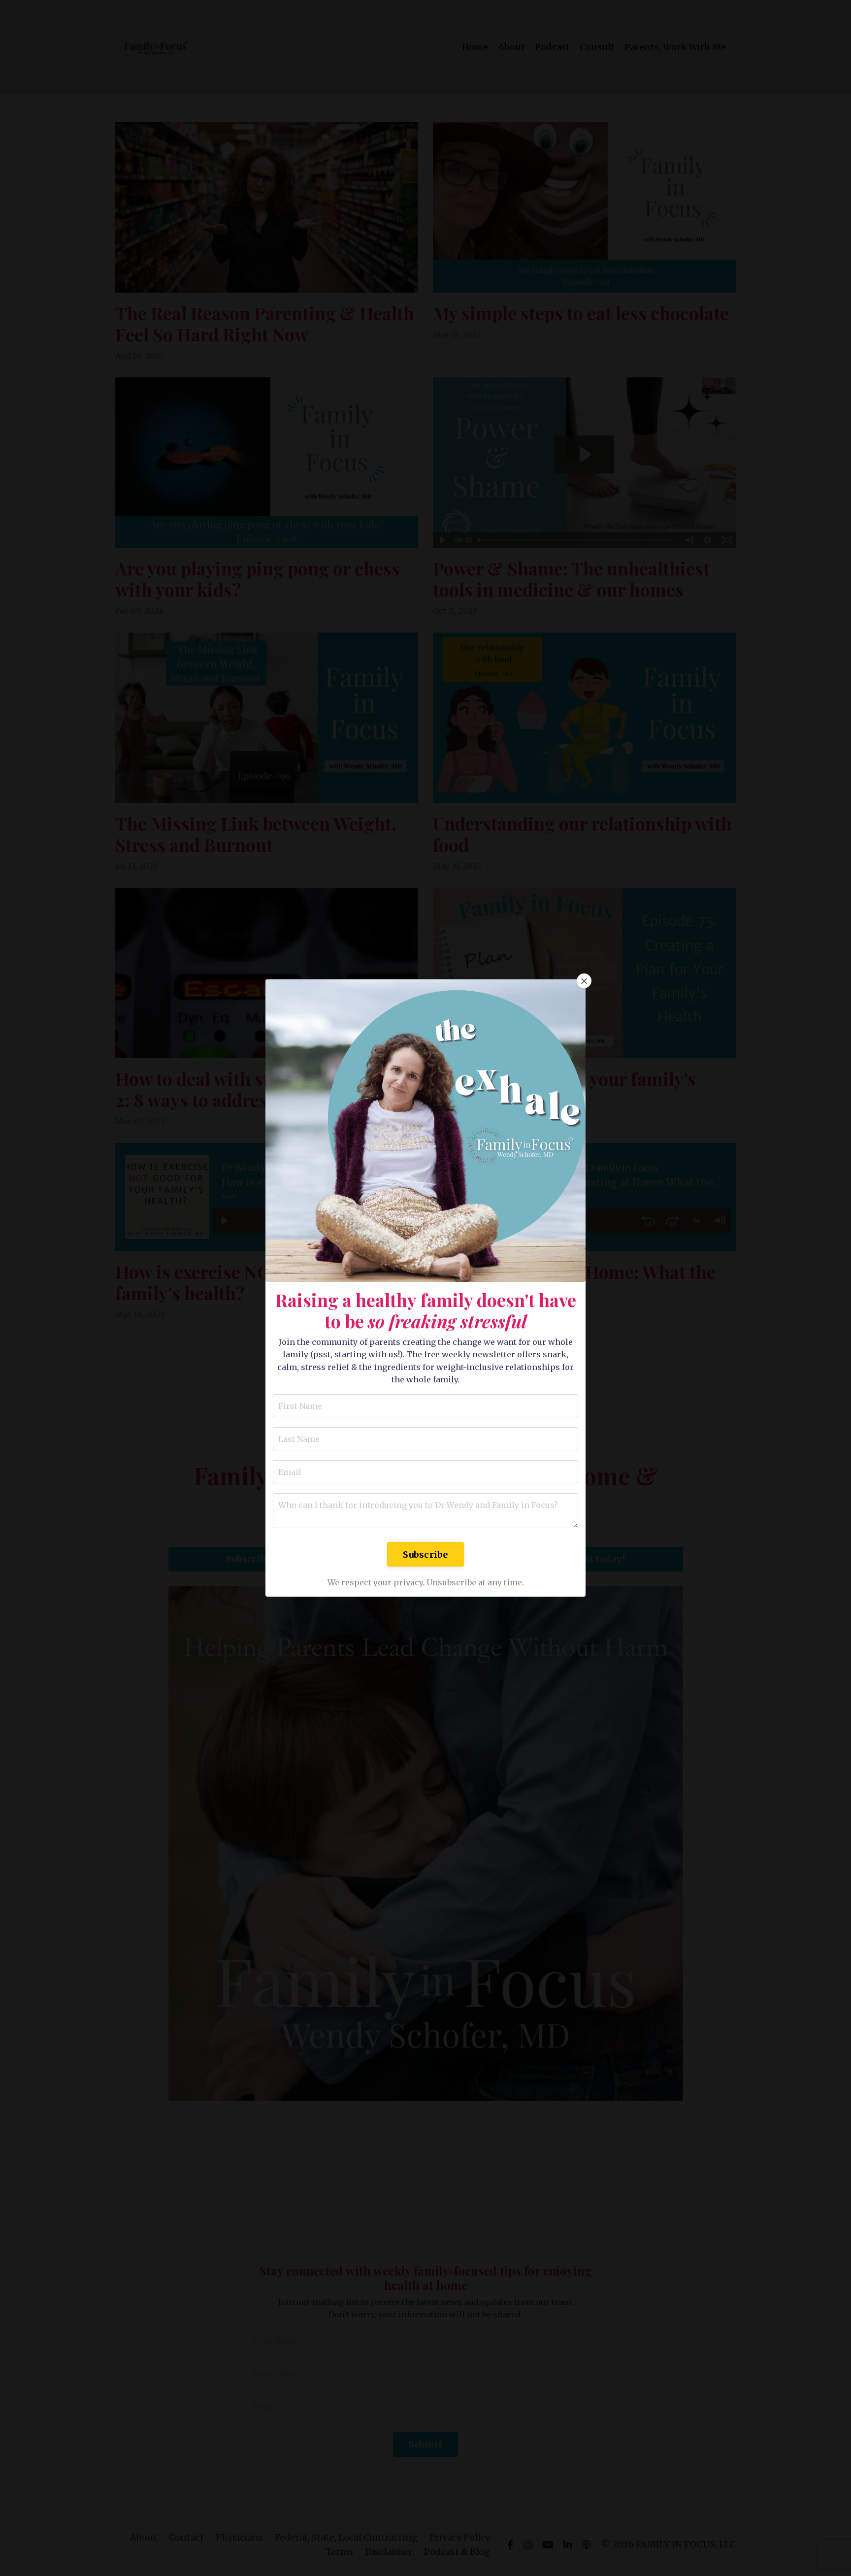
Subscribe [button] (425, 1555)
